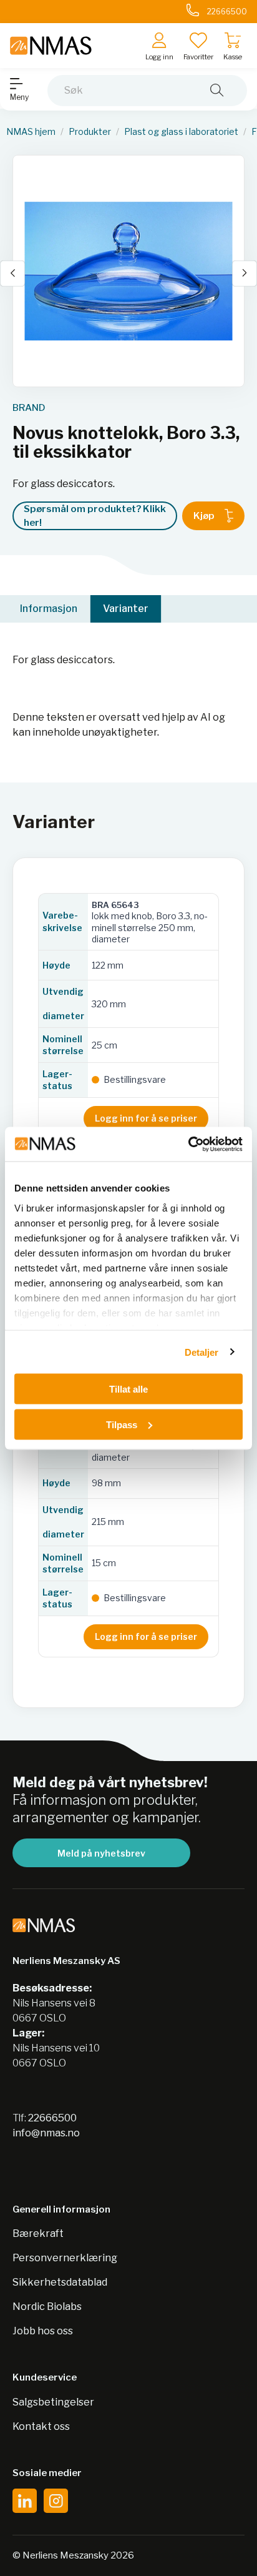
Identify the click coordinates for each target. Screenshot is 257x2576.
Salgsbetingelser (53, 2402)
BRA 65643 (115, 905)
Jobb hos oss (43, 2331)
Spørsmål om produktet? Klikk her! (95, 516)
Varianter (126, 609)
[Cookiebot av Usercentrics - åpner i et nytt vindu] (188, 1144)
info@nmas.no (46, 2133)
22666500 (52, 2118)
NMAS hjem (31, 132)
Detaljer (202, 1352)
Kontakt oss (41, 2426)
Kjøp (204, 516)
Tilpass (122, 1424)
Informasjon (49, 609)
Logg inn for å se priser (146, 1118)
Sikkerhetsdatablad (60, 2282)
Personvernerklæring (65, 2258)
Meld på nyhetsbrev (101, 1853)
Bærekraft (38, 2233)
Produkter (90, 132)
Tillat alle (128, 1389)
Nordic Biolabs (47, 2307)
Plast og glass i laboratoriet (181, 132)
